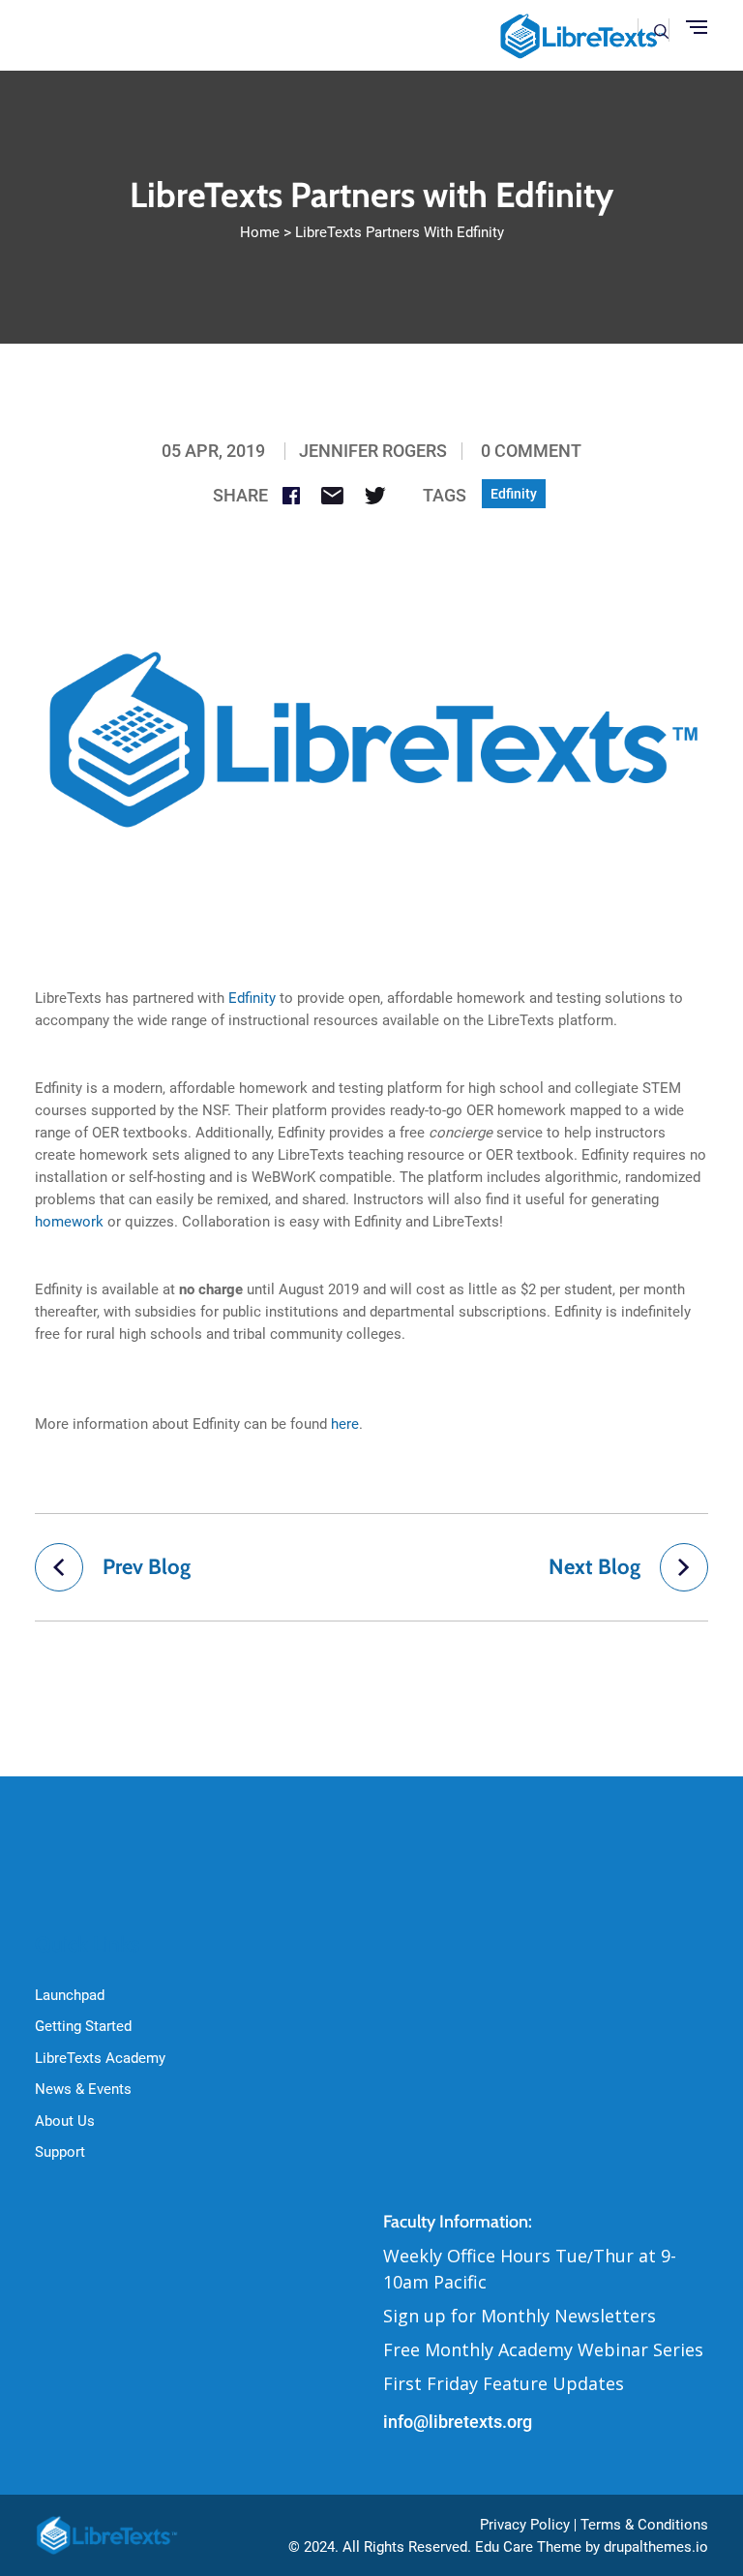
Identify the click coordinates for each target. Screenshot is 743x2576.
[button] (661, 30)
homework (69, 1222)
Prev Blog (147, 1567)
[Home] (108, 2534)
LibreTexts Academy (100, 2058)
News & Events (83, 2089)
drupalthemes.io (656, 2547)
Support (60, 2152)
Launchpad (70, 1995)
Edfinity (514, 494)
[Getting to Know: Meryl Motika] (59, 1567)
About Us (65, 2121)
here (345, 1424)
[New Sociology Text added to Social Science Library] (684, 1567)
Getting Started (83, 2026)
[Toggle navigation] (697, 28)
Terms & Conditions (644, 2525)
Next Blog (594, 1567)
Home (260, 232)
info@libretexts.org (458, 2422)
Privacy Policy (525, 2525)
